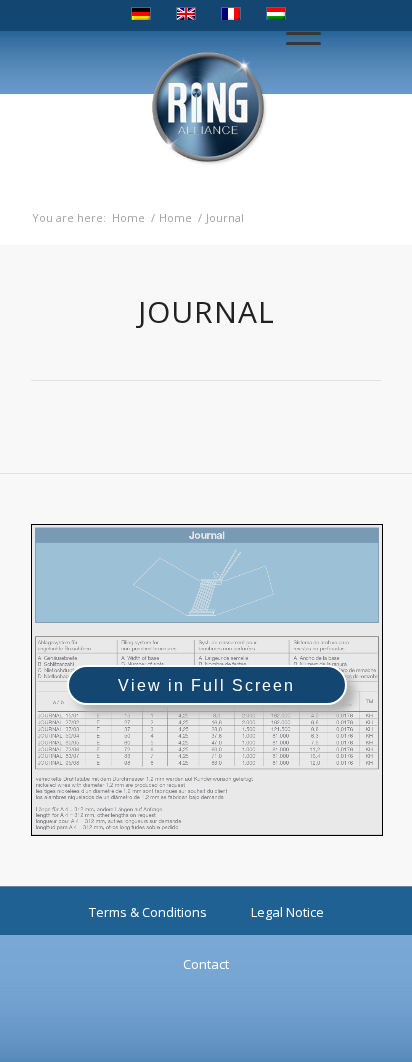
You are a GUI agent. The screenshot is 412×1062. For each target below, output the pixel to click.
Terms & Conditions (148, 912)
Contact (206, 964)
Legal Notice (287, 912)
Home (128, 217)
